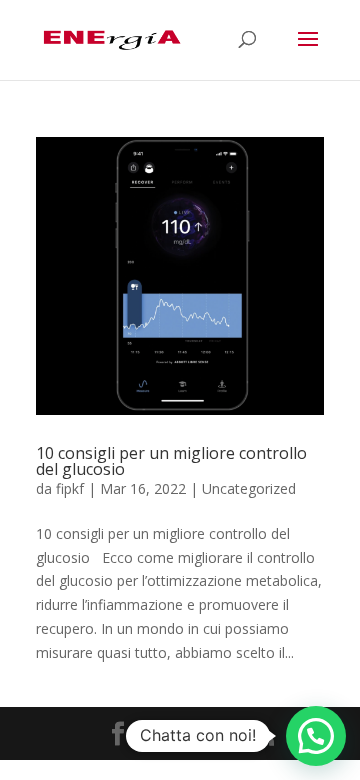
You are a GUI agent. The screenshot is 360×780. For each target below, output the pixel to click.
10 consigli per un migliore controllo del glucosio (171, 461)
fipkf (70, 488)
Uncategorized (249, 488)
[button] (316, 736)
